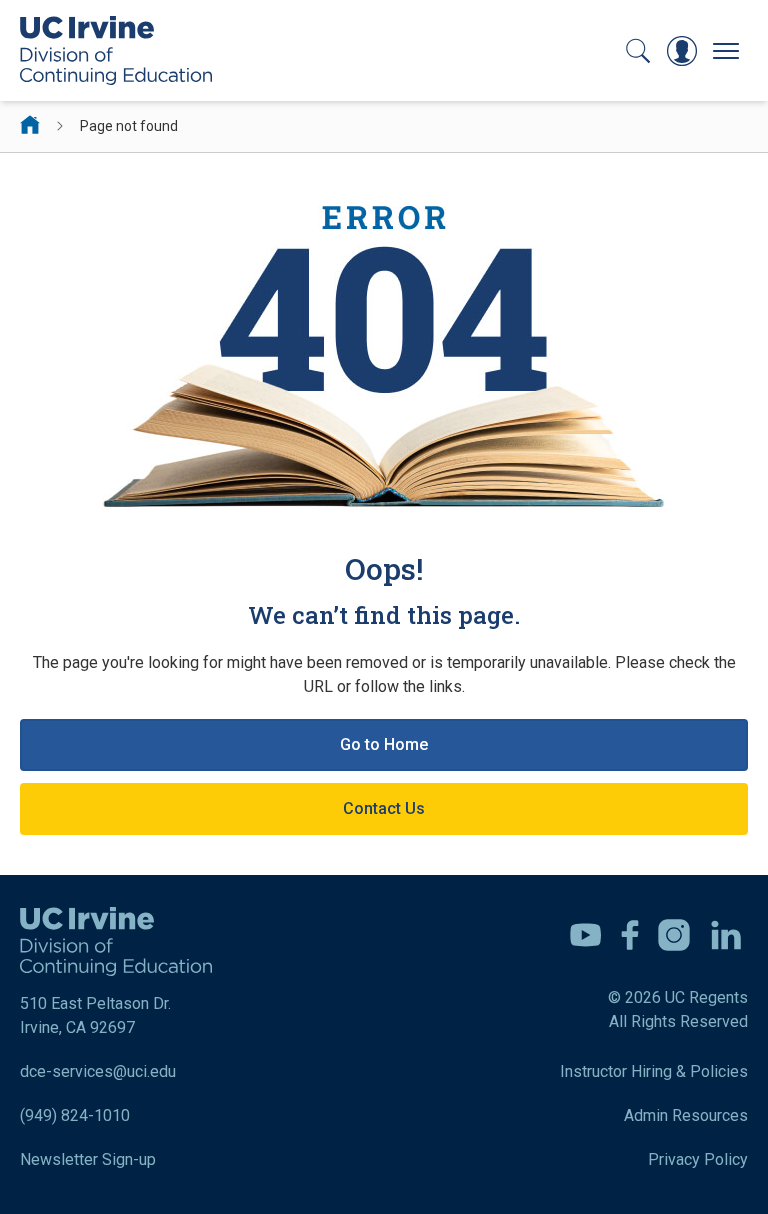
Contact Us (384, 808)
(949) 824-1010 (75, 1115)
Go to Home (384, 744)
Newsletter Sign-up (88, 1159)
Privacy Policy (698, 1159)
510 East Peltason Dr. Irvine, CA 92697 (95, 1015)
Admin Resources (686, 1115)
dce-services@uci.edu (98, 1071)
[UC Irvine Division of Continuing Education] (116, 50)
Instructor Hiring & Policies (654, 1071)
